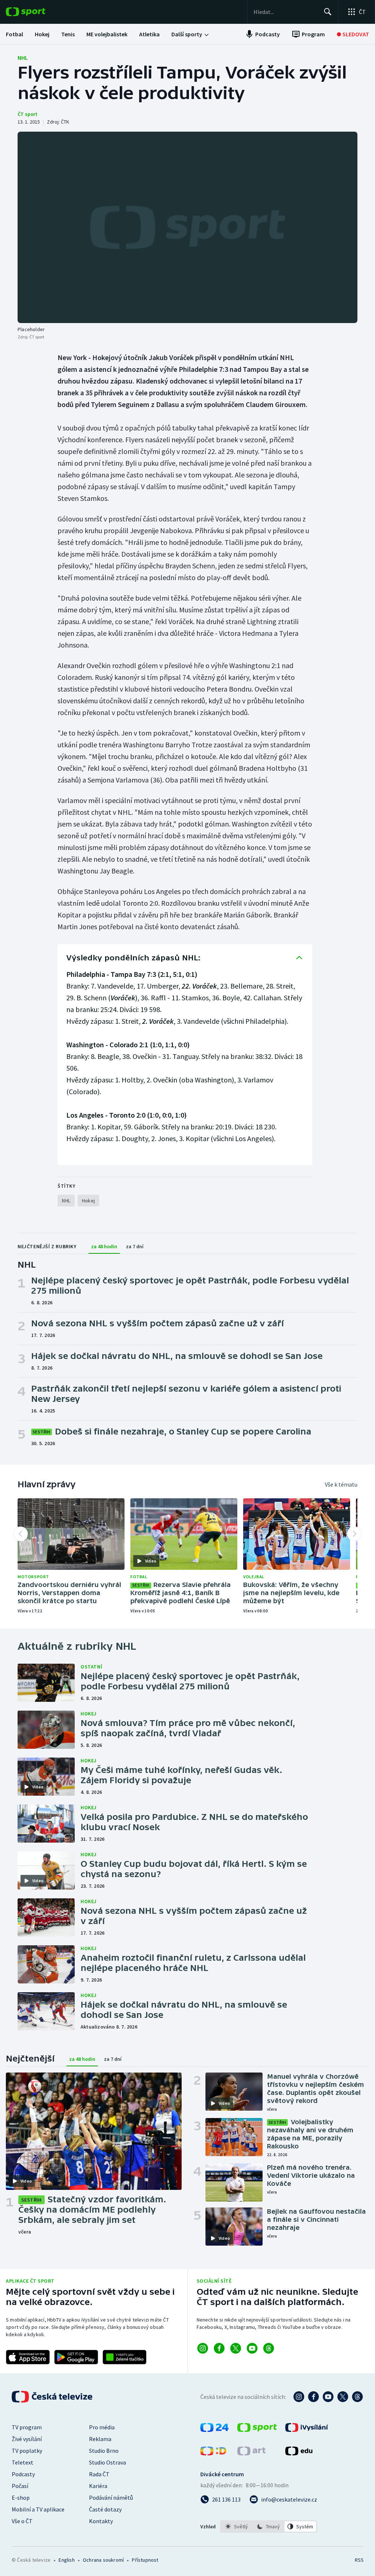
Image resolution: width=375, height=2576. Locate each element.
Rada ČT (99, 2474)
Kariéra (98, 2486)
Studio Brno (104, 2451)
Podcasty (23, 2474)
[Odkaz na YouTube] (252, 2348)
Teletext (23, 2462)
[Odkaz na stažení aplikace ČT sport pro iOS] (28, 2357)
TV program (27, 2427)
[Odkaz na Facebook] (219, 2348)
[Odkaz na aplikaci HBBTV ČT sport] (125, 2357)
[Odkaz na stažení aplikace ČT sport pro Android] (76, 2357)
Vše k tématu (341, 1484)
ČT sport (27, 114)
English (66, 2560)
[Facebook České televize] (313, 2397)
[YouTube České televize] (328, 2397)
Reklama (100, 2439)
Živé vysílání (27, 2439)
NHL (23, 58)
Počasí (20, 2486)
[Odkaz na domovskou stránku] (37, 12)
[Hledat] (328, 12)
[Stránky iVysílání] (307, 2430)
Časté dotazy (105, 2509)
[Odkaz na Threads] (269, 2348)
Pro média (102, 2427)
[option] (237, 2526)
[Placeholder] (187, 227)
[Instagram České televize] (299, 2397)
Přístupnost (145, 2560)
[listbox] (269, 2526)
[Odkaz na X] (236, 2348)
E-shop (21, 2498)
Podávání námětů (111, 2498)
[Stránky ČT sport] (257, 2430)
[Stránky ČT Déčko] (213, 2453)
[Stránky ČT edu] (299, 2453)
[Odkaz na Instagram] (203, 2348)
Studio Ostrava (107, 2462)
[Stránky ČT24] (214, 2430)
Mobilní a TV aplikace (38, 2509)
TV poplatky (27, 2451)
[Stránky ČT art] (251, 2453)
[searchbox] (285, 12)
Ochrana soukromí (103, 2560)
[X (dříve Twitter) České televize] (343, 2397)
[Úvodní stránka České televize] (53, 2397)
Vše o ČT (22, 2521)
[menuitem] (14, 34)
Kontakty (101, 2521)
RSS (359, 2560)
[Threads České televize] (357, 2397)
